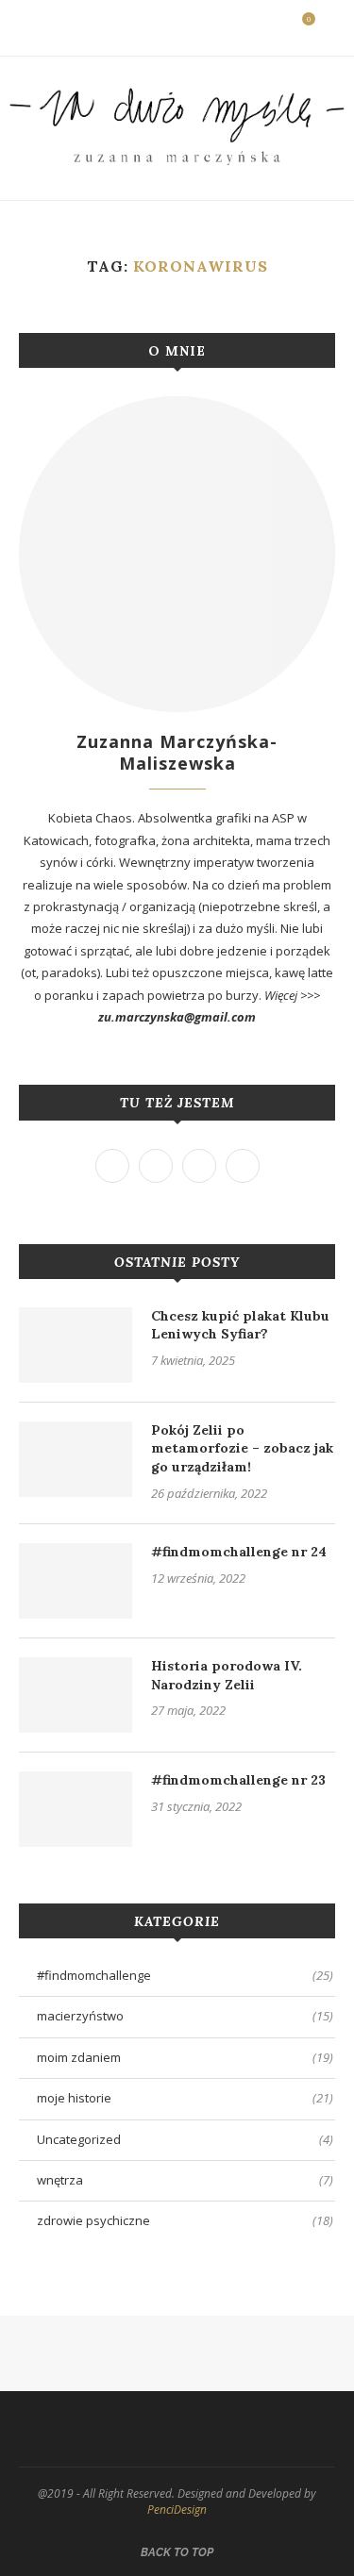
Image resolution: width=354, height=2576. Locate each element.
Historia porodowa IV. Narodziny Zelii (227, 1675)
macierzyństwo (185, 2016)
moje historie (185, 2098)
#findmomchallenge (185, 1975)
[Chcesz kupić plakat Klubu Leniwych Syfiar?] (76, 1345)
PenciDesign (177, 2510)
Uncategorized (185, 2139)
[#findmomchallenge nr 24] (76, 1581)
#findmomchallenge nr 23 (238, 1780)
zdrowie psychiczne (185, 2220)
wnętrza (185, 2180)
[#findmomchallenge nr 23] (76, 1809)
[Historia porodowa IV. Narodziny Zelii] (76, 1695)
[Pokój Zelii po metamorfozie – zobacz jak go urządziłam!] (76, 1459)
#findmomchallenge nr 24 (239, 1552)
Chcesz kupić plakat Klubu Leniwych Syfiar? (240, 1325)
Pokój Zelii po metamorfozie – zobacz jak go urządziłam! (242, 1448)
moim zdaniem (185, 2057)
